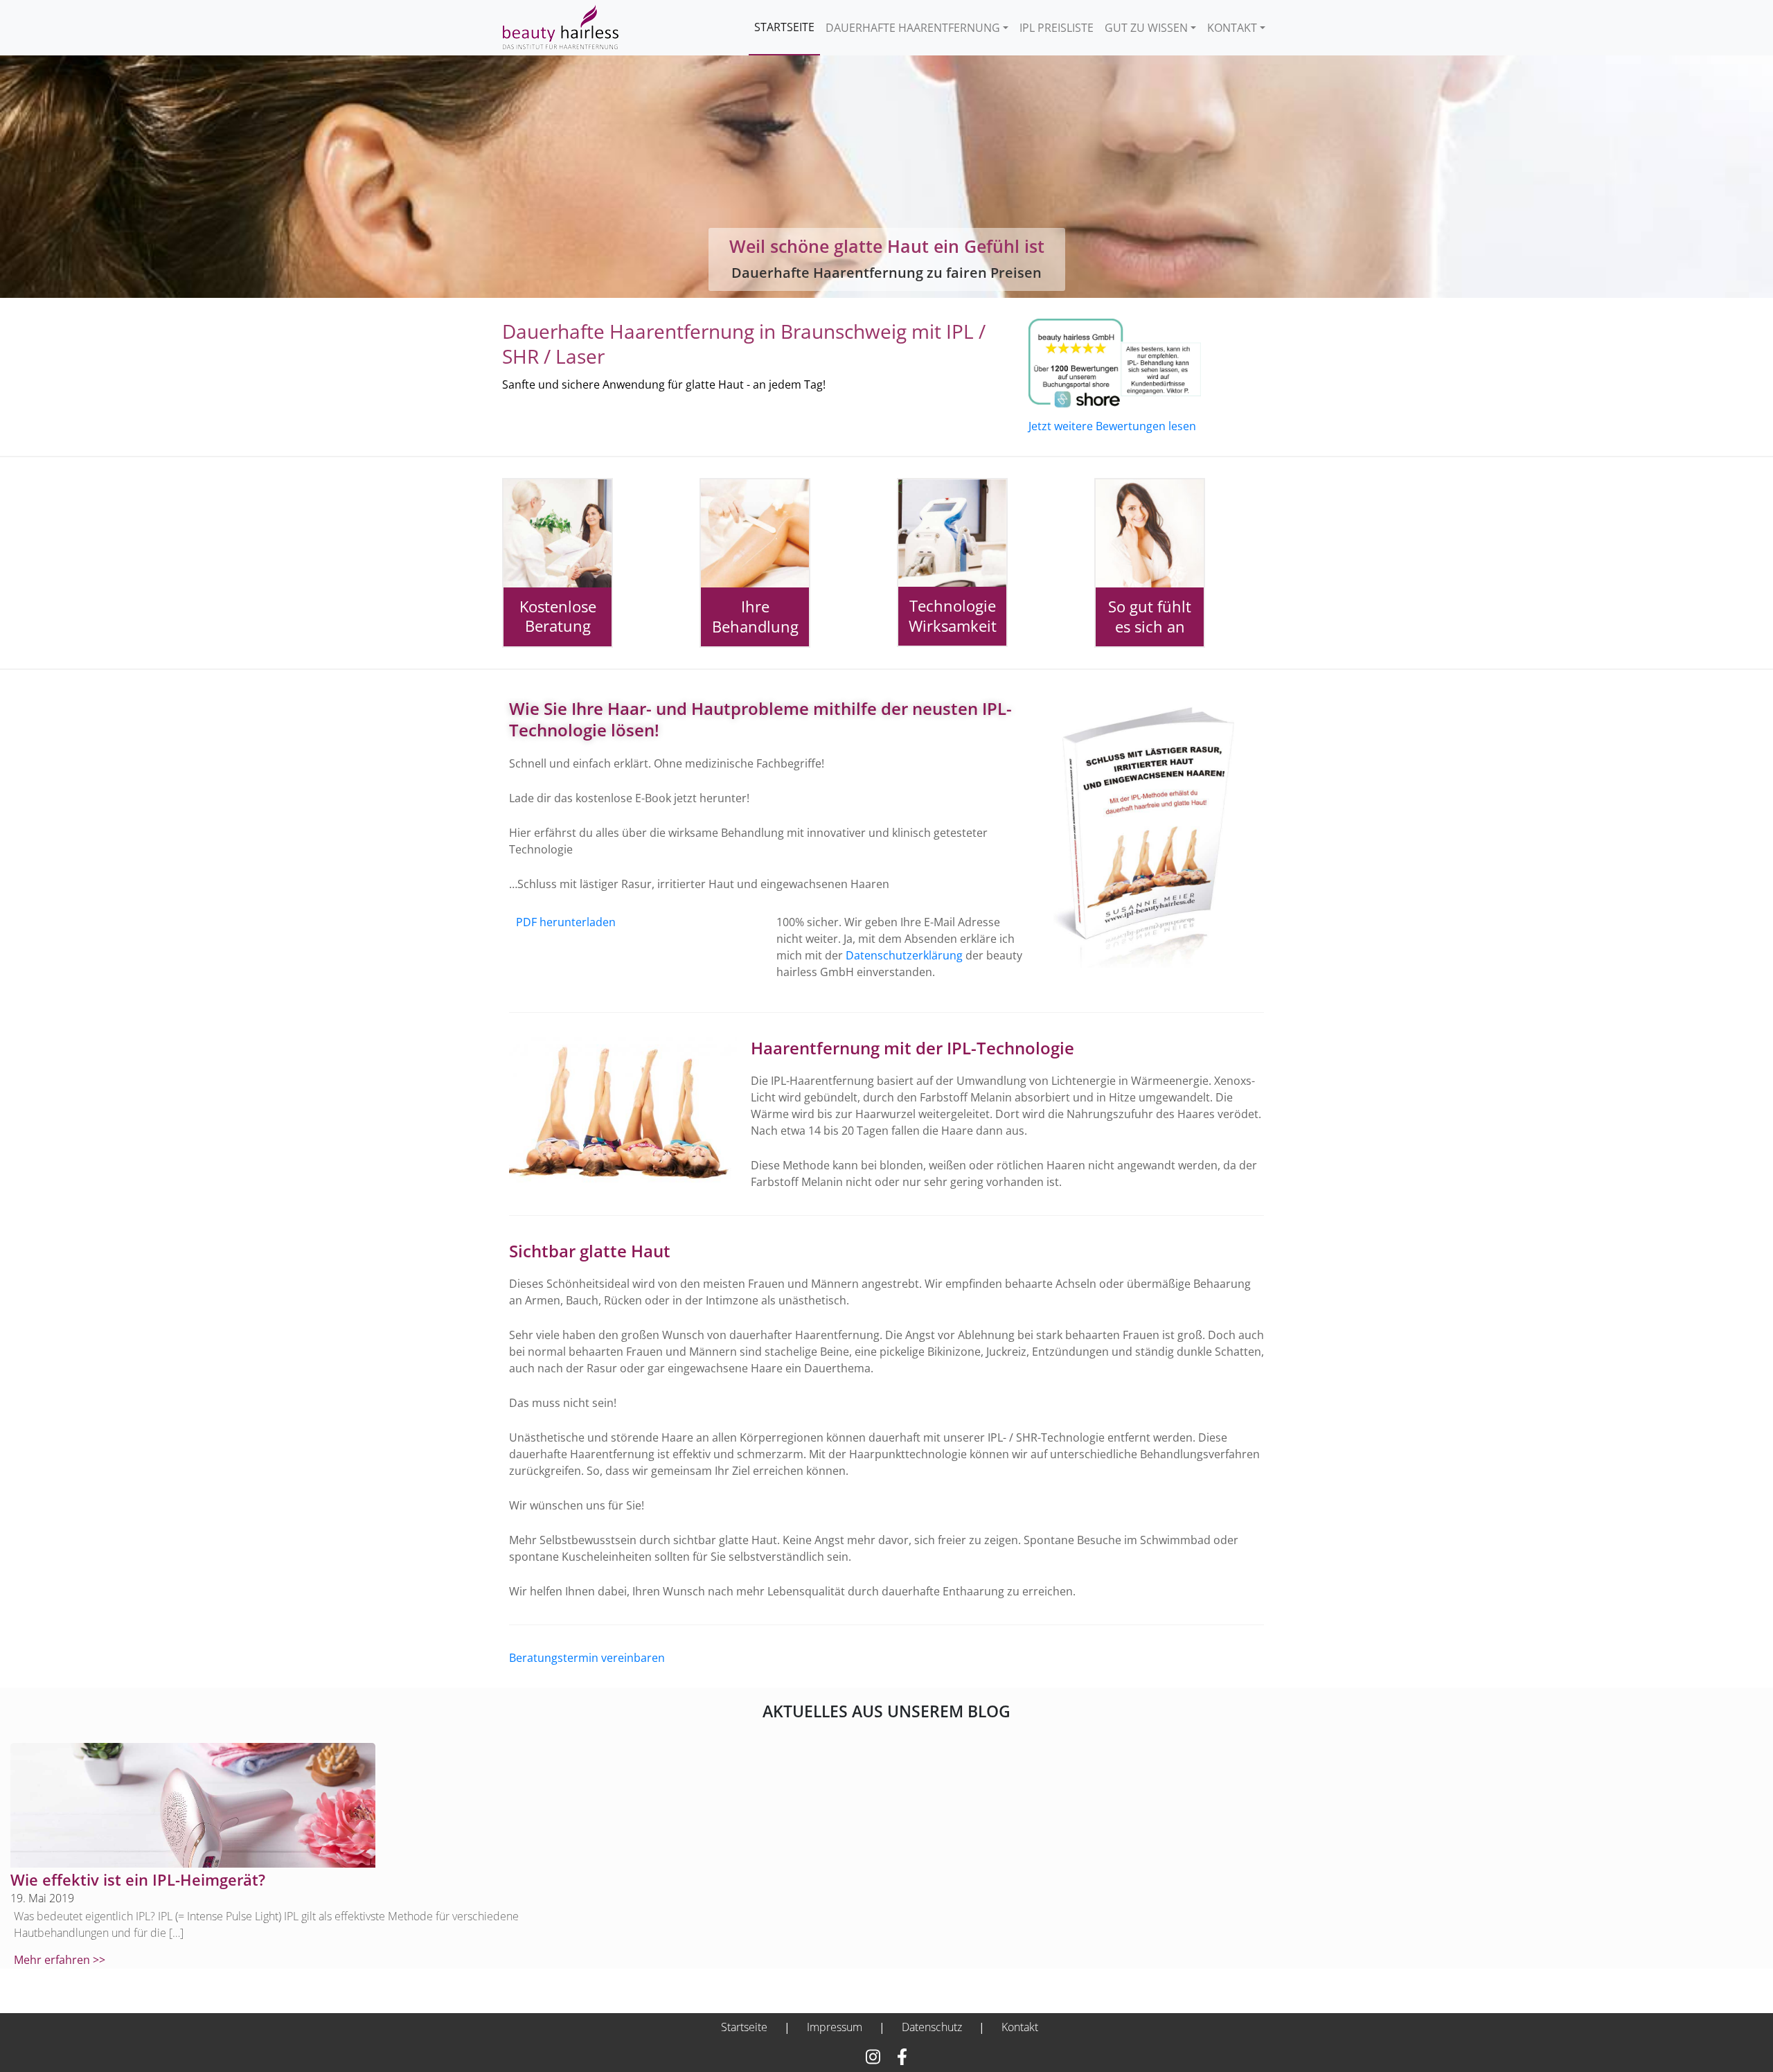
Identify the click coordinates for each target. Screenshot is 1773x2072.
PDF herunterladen (566, 922)
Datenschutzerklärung (904, 955)
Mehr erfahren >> (60, 1960)
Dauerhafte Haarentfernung (913, 28)
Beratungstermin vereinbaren (587, 1658)
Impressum (835, 2027)
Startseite (784, 27)
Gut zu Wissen (1146, 28)
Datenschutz (932, 2027)
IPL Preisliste (1057, 28)
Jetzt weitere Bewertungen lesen (1112, 426)
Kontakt (1232, 28)
